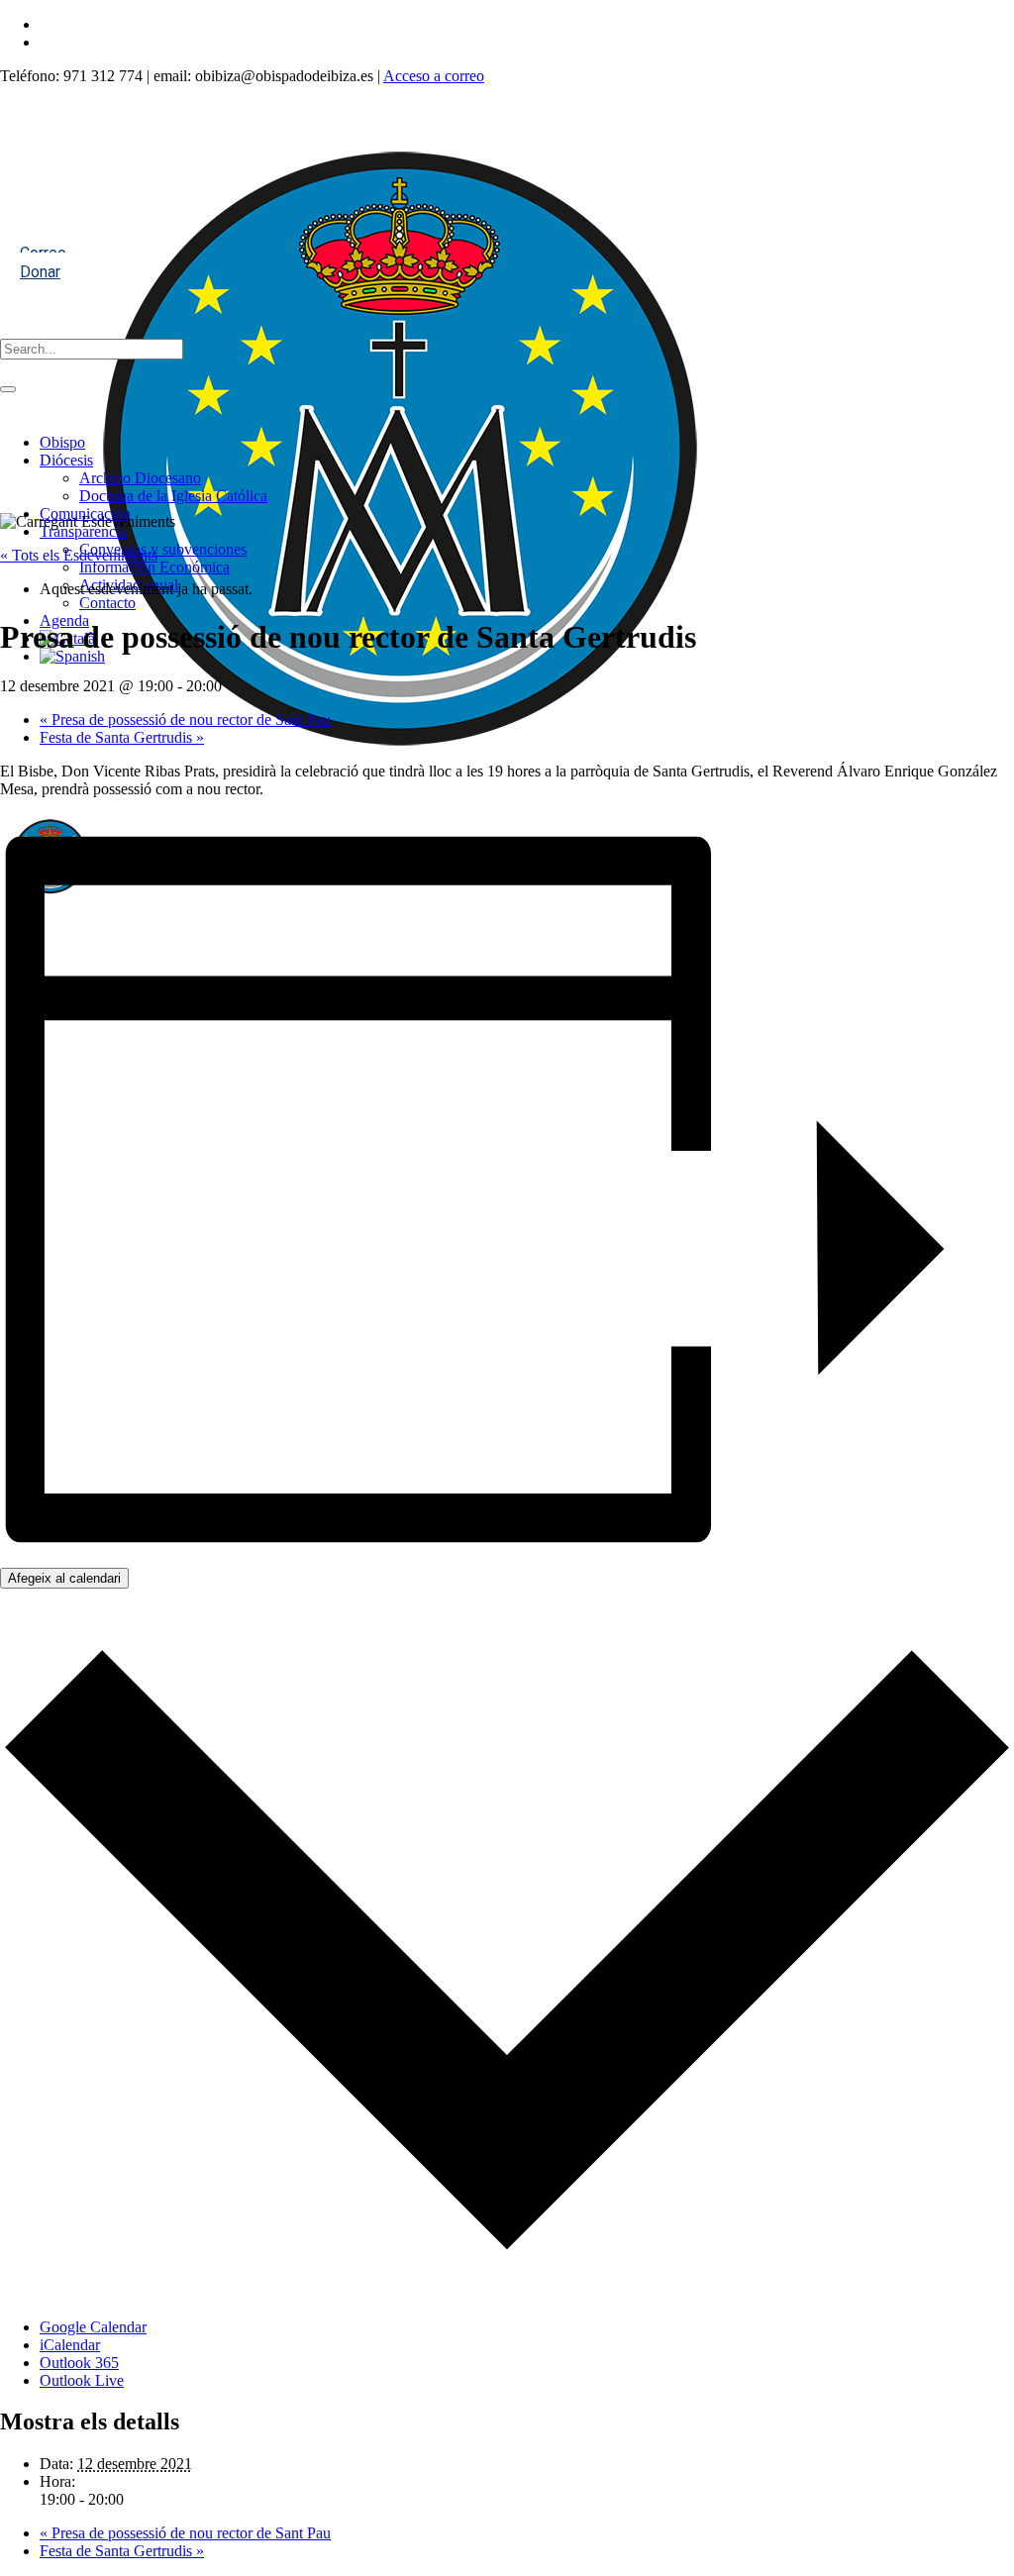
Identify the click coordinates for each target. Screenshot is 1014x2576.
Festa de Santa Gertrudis (122, 737)
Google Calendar (93, 2327)
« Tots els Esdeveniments (79, 555)
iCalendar (70, 2345)
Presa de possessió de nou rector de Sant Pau (185, 720)
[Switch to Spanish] (72, 656)
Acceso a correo (434, 76)
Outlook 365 (79, 2363)
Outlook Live (82, 2380)
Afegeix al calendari (64, 1578)
